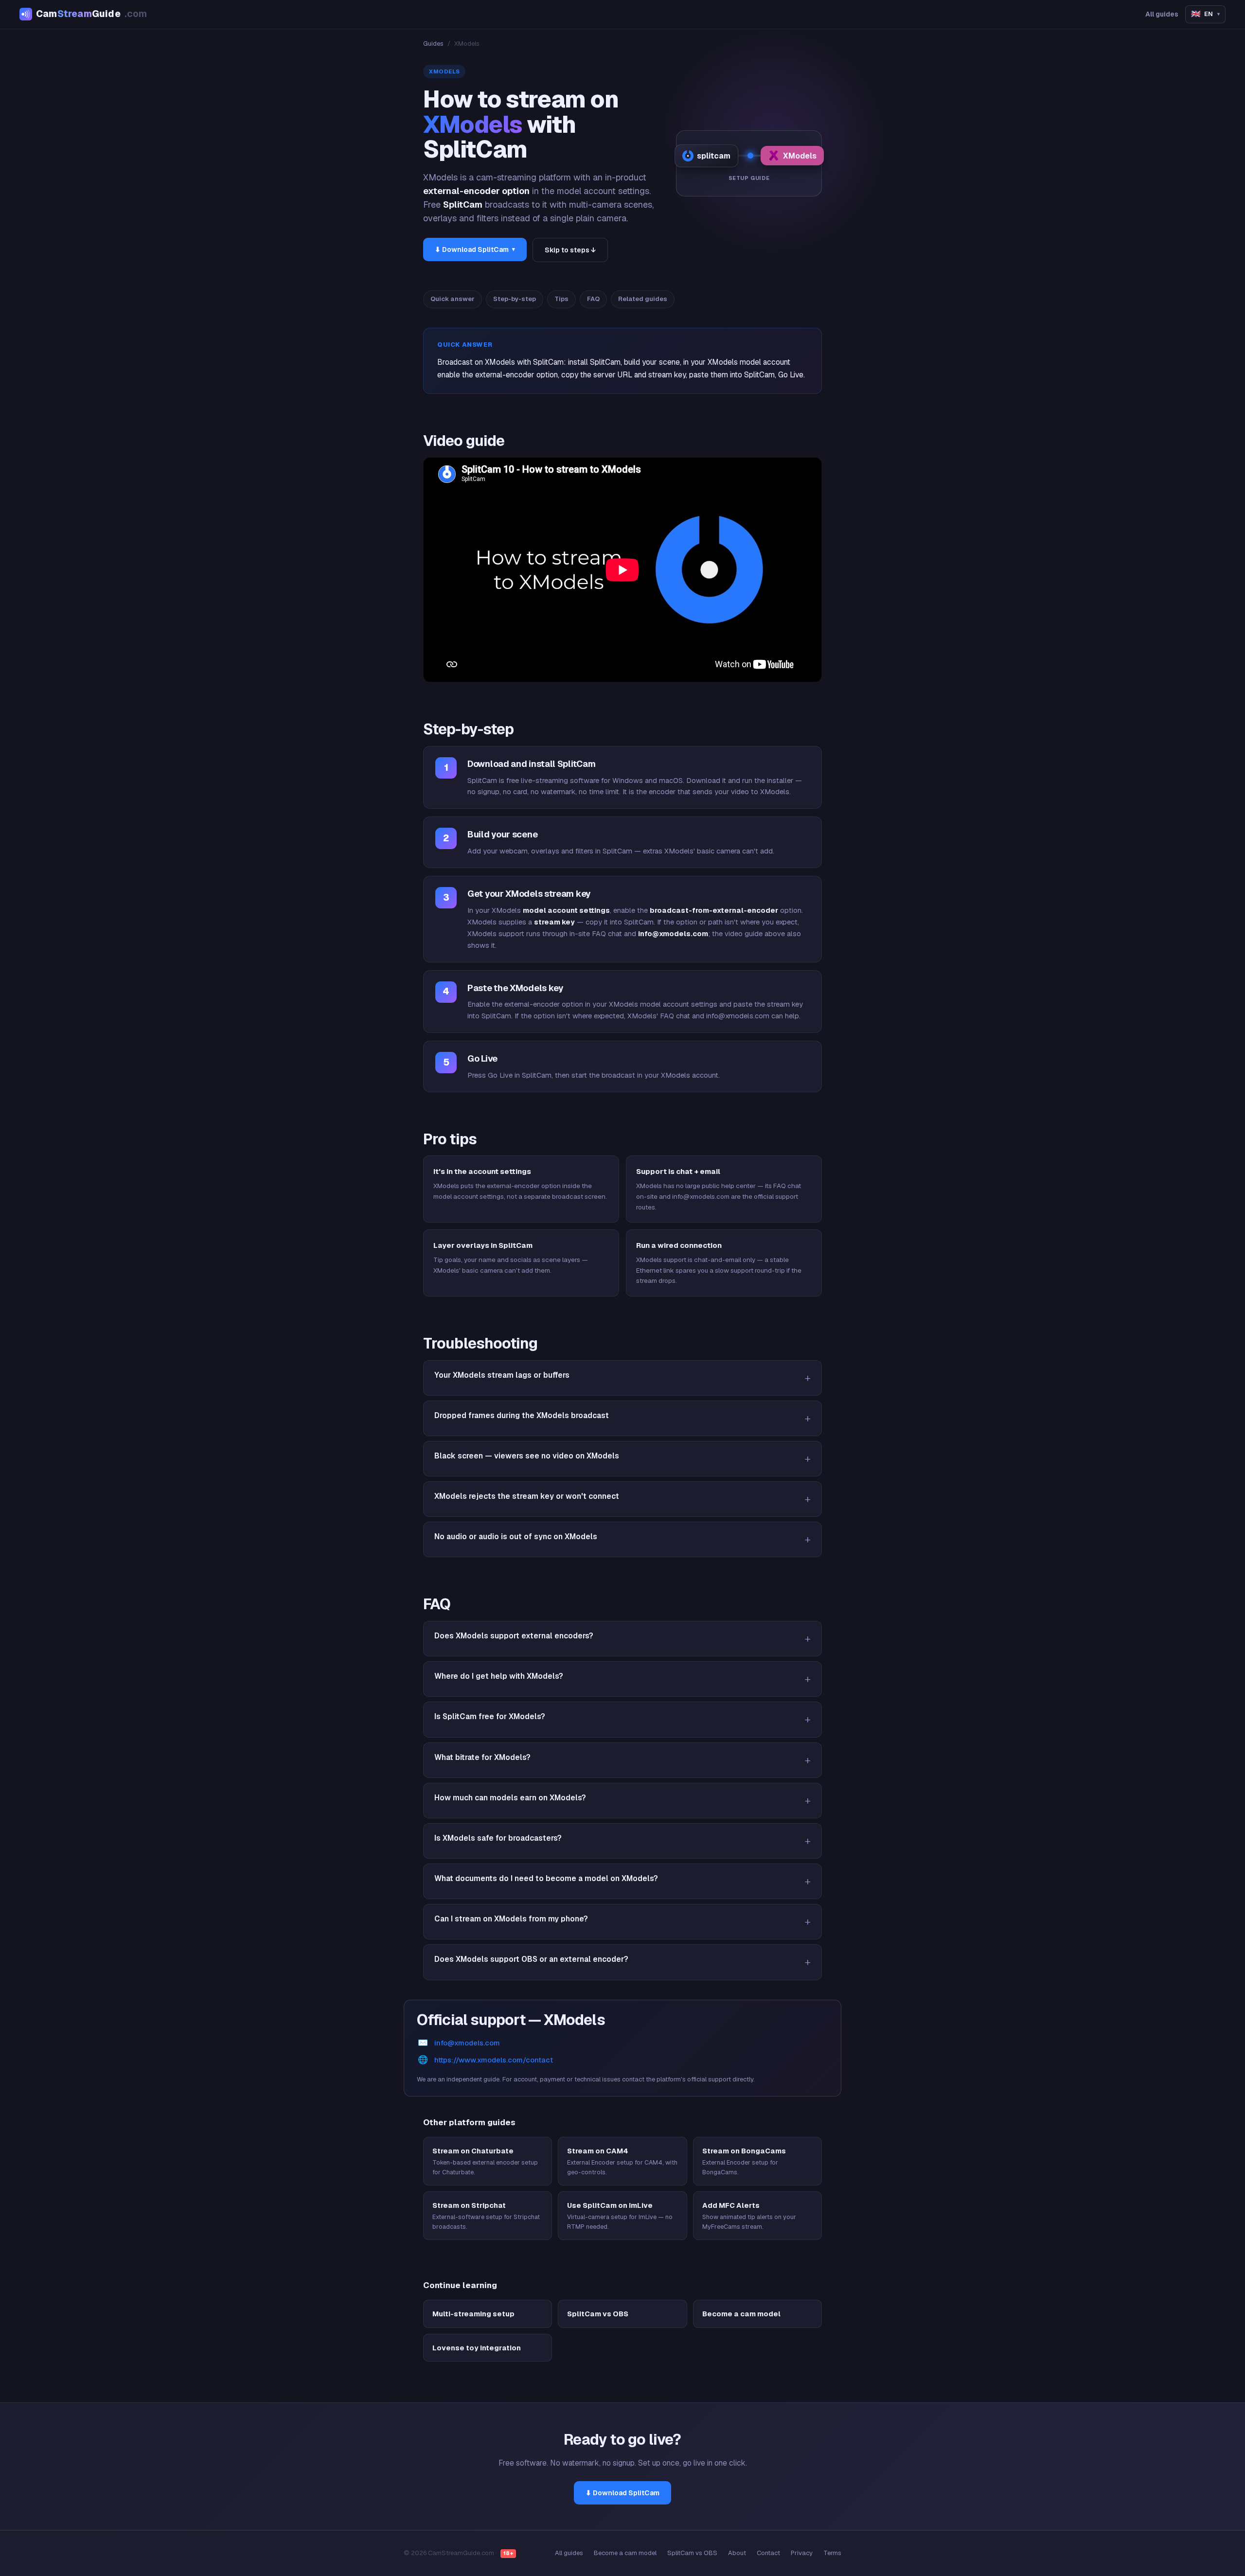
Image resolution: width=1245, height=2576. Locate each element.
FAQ (593, 299)
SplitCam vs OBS (692, 2553)
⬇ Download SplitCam (475, 249)
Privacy (802, 2553)
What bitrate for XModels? (482, 1757)
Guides (433, 44)
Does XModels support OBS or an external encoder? (531, 1959)
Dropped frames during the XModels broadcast (522, 1415)
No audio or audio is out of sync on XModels (516, 1537)
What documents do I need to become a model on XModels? (546, 1878)
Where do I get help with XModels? (499, 1676)
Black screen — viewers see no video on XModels (527, 1456)
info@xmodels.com (467, 2043)
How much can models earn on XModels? (510, 1798)
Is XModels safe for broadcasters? (498, 1838)
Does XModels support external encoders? (514, 1636)
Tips (561, 299)
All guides (1162, 14)
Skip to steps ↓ (570, 250)
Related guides (643, 299)
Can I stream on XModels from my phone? (511, 1919)
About (737, 2553)
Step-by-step (515, 299)
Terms (832, 2553)
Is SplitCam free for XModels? (490, 1716)
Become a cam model (625, 2553)
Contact (768, 2553)
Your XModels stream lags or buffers (502, 1375)
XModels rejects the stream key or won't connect (527, 1496)
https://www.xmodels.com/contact (494, 2060)
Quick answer (453, 299)
